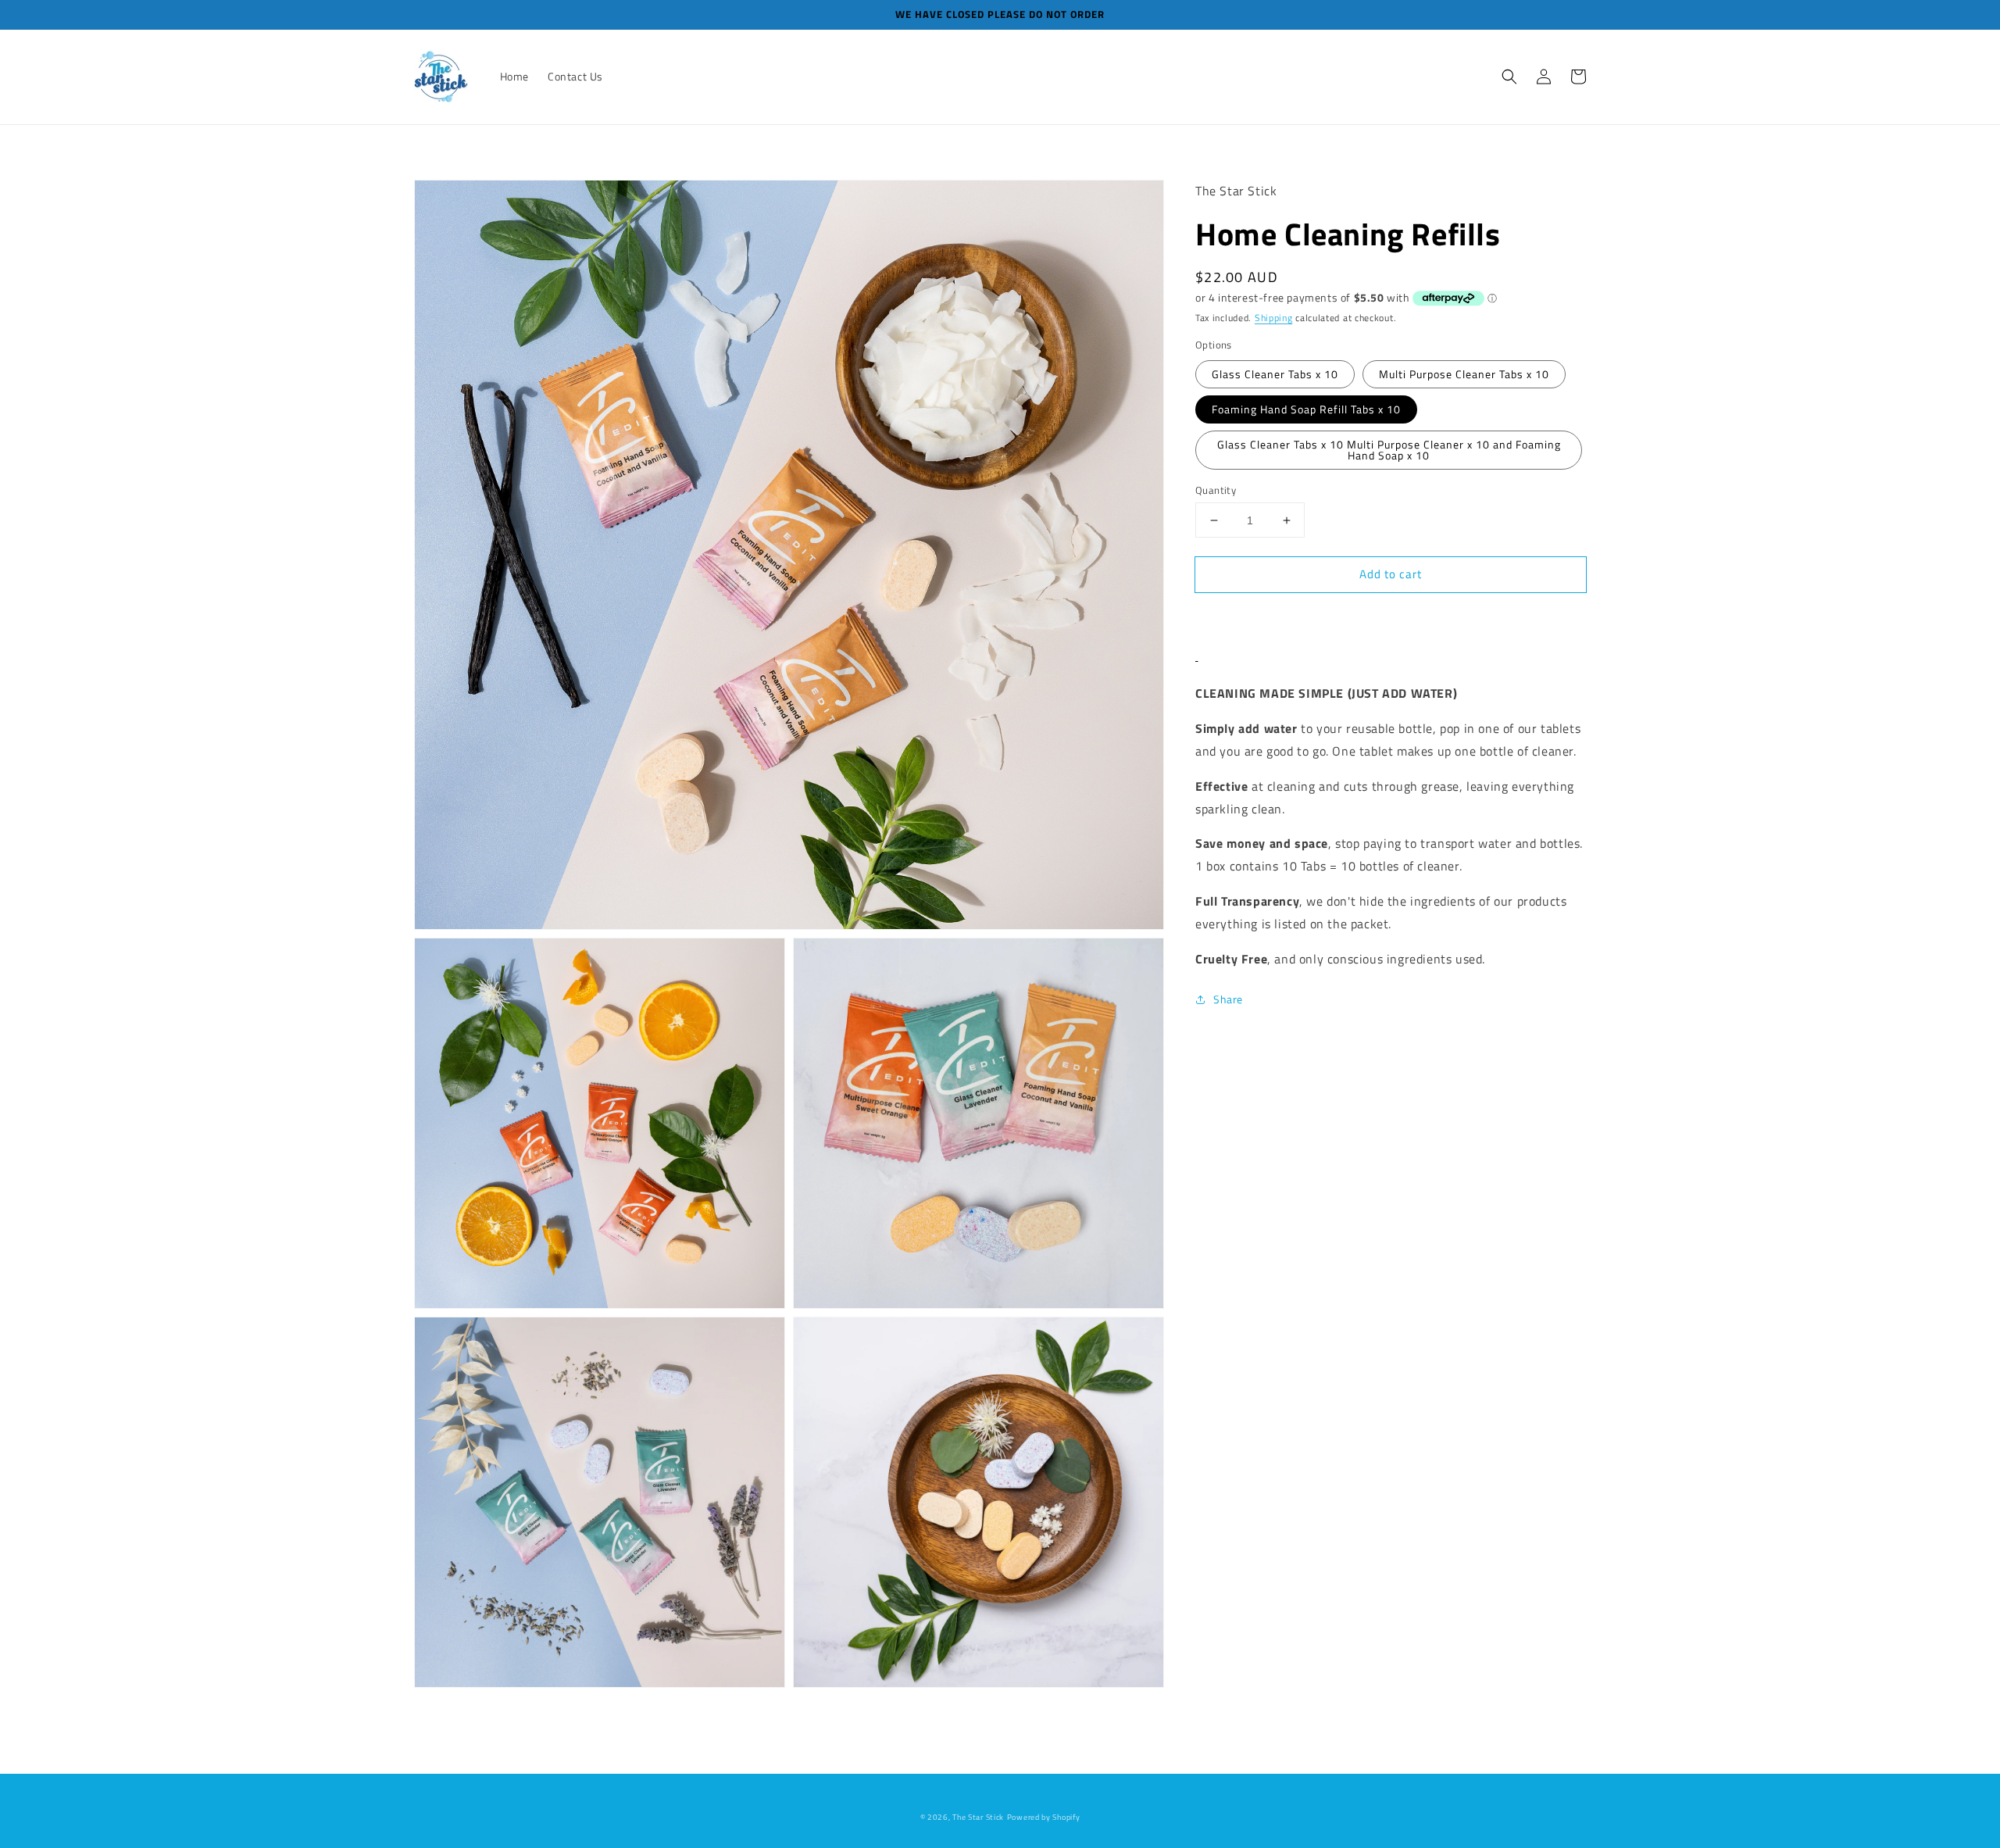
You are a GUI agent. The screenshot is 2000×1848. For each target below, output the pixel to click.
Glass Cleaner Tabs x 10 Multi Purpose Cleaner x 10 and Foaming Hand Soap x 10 (1389, 450)
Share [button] (1228, 999)
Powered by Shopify (1044, 1817)
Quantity (1216, 490)
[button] (1509, 77)
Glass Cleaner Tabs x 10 (1275, 374)
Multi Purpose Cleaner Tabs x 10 (1464, 374)
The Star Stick (978, 1817)
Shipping (1274, 318)
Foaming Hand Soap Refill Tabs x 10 (1306, 409)
